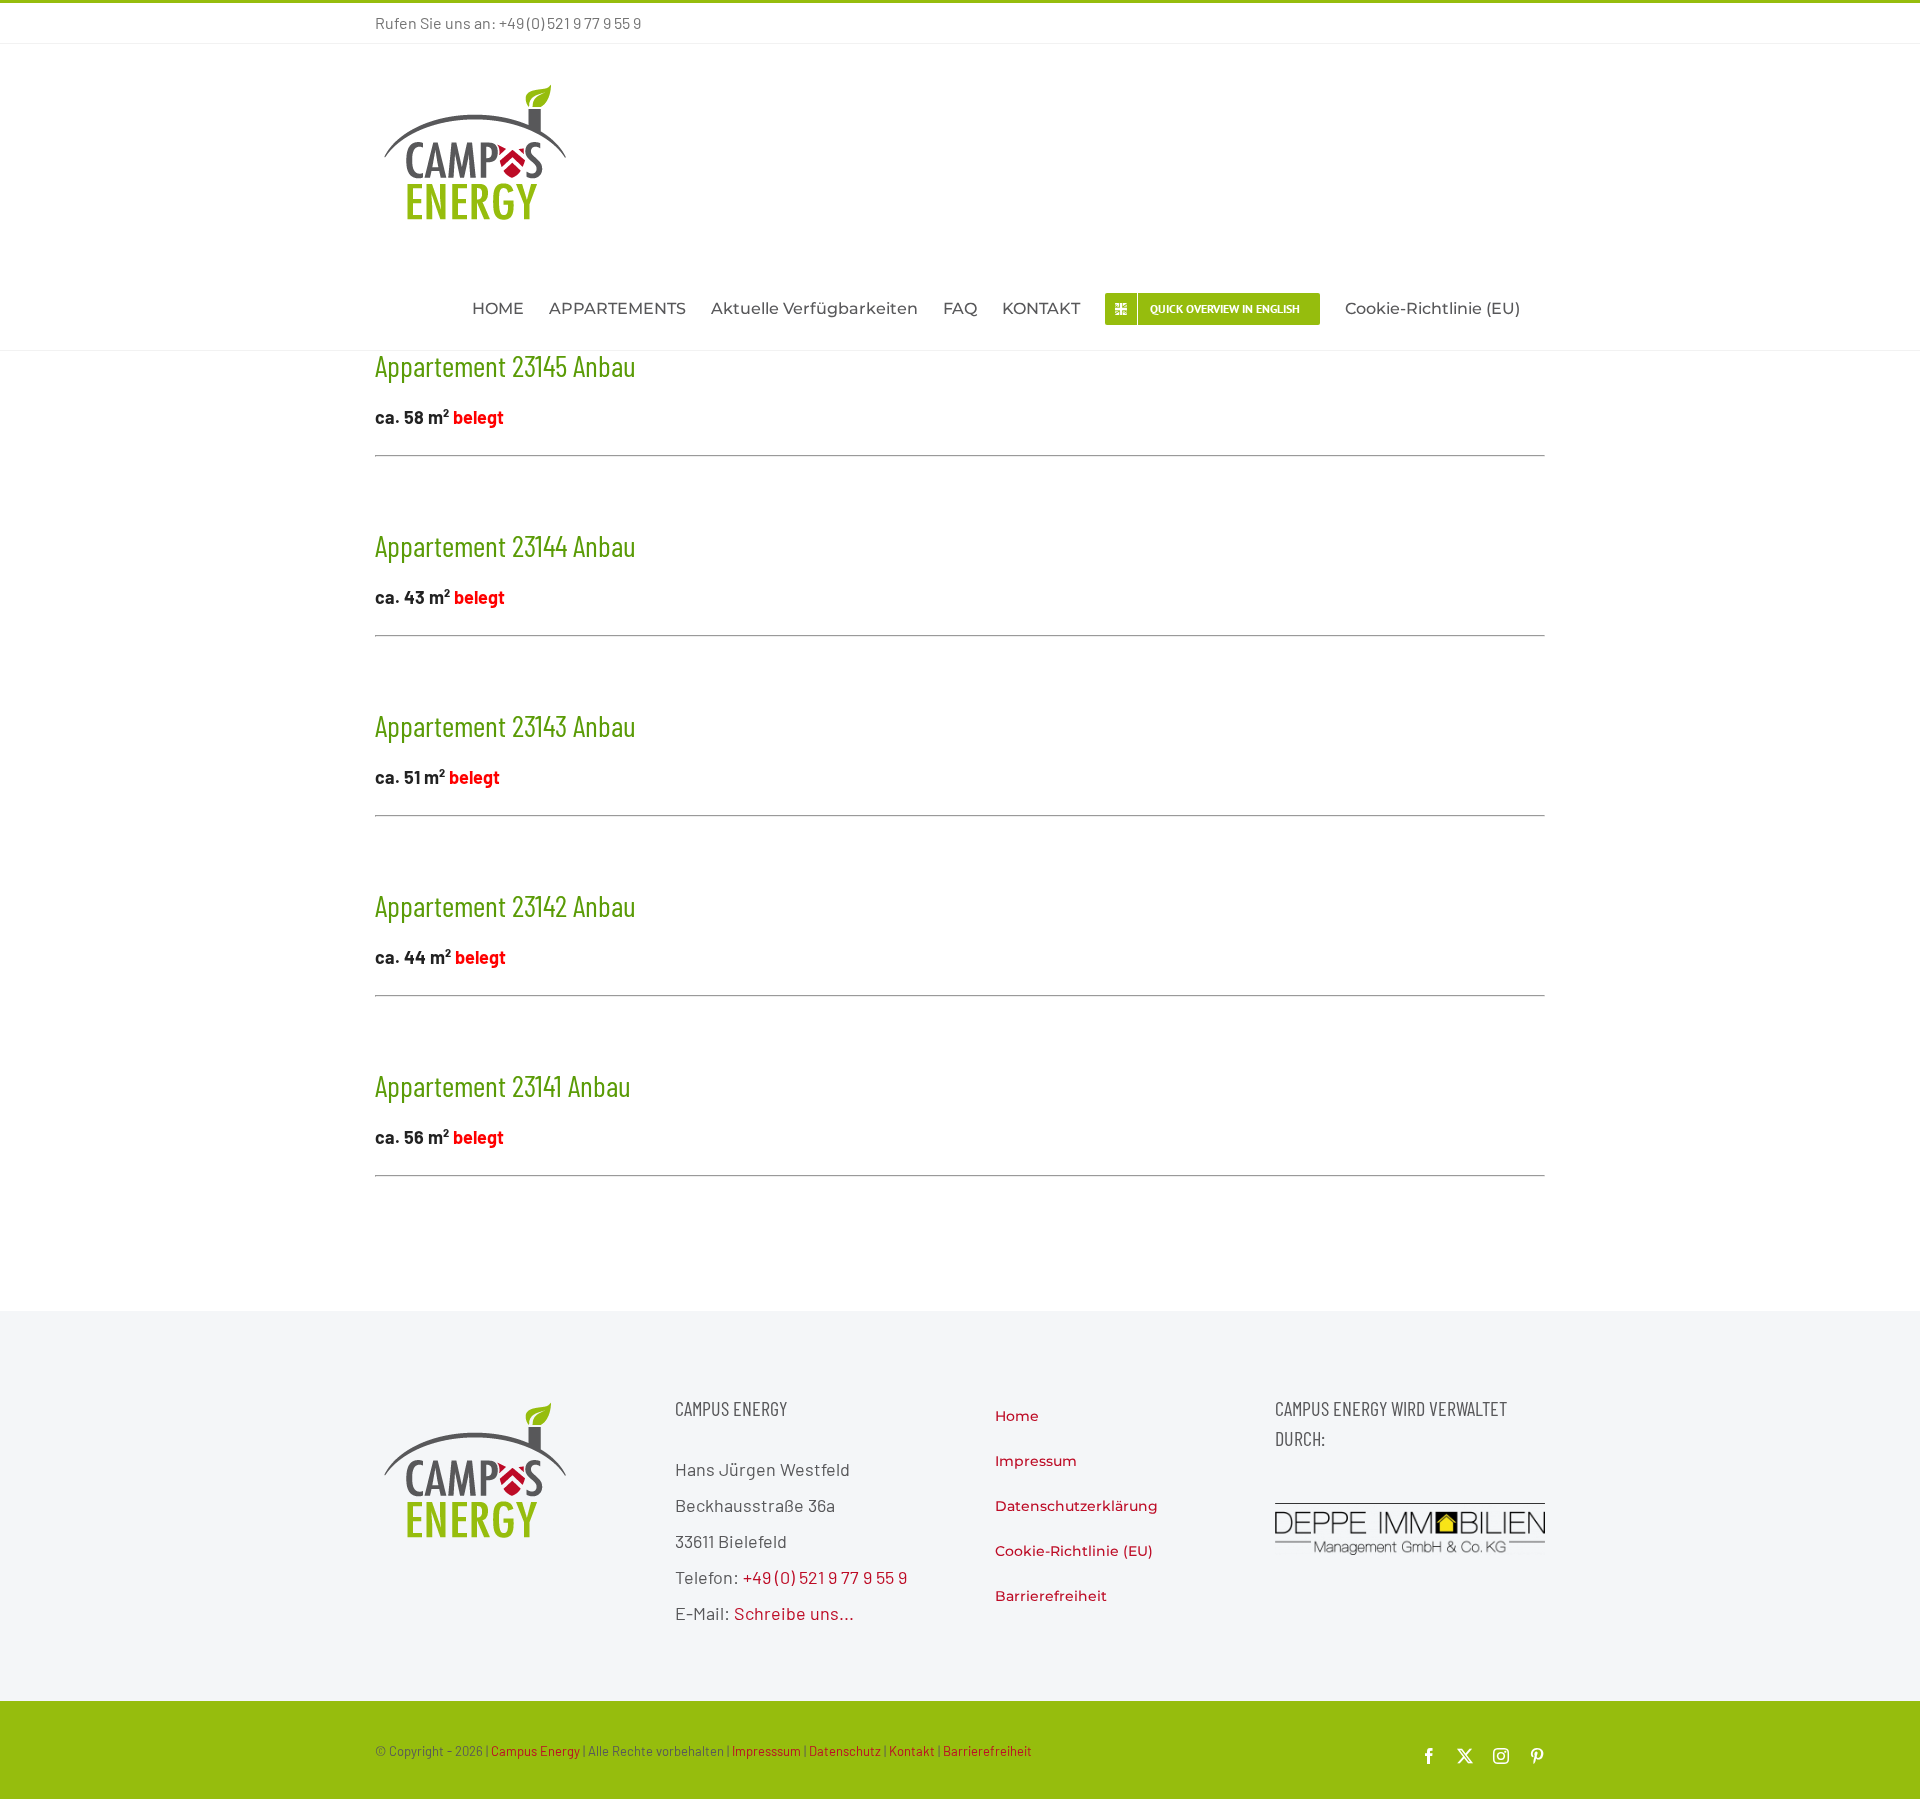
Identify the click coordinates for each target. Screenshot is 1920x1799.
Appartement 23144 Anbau (505, 545)
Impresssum (766, 1751)
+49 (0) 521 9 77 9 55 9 (825, 1577)
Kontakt (912, 1751)
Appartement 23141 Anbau (503, 1085)
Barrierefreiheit (987, 1751)
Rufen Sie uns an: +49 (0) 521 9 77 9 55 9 (508, 22)
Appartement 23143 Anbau (505, 725)
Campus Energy (535, 1751)
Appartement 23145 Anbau (505, 365)
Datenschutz (845, 1751)
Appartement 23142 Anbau (505, 905)
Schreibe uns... (794, 1613)
